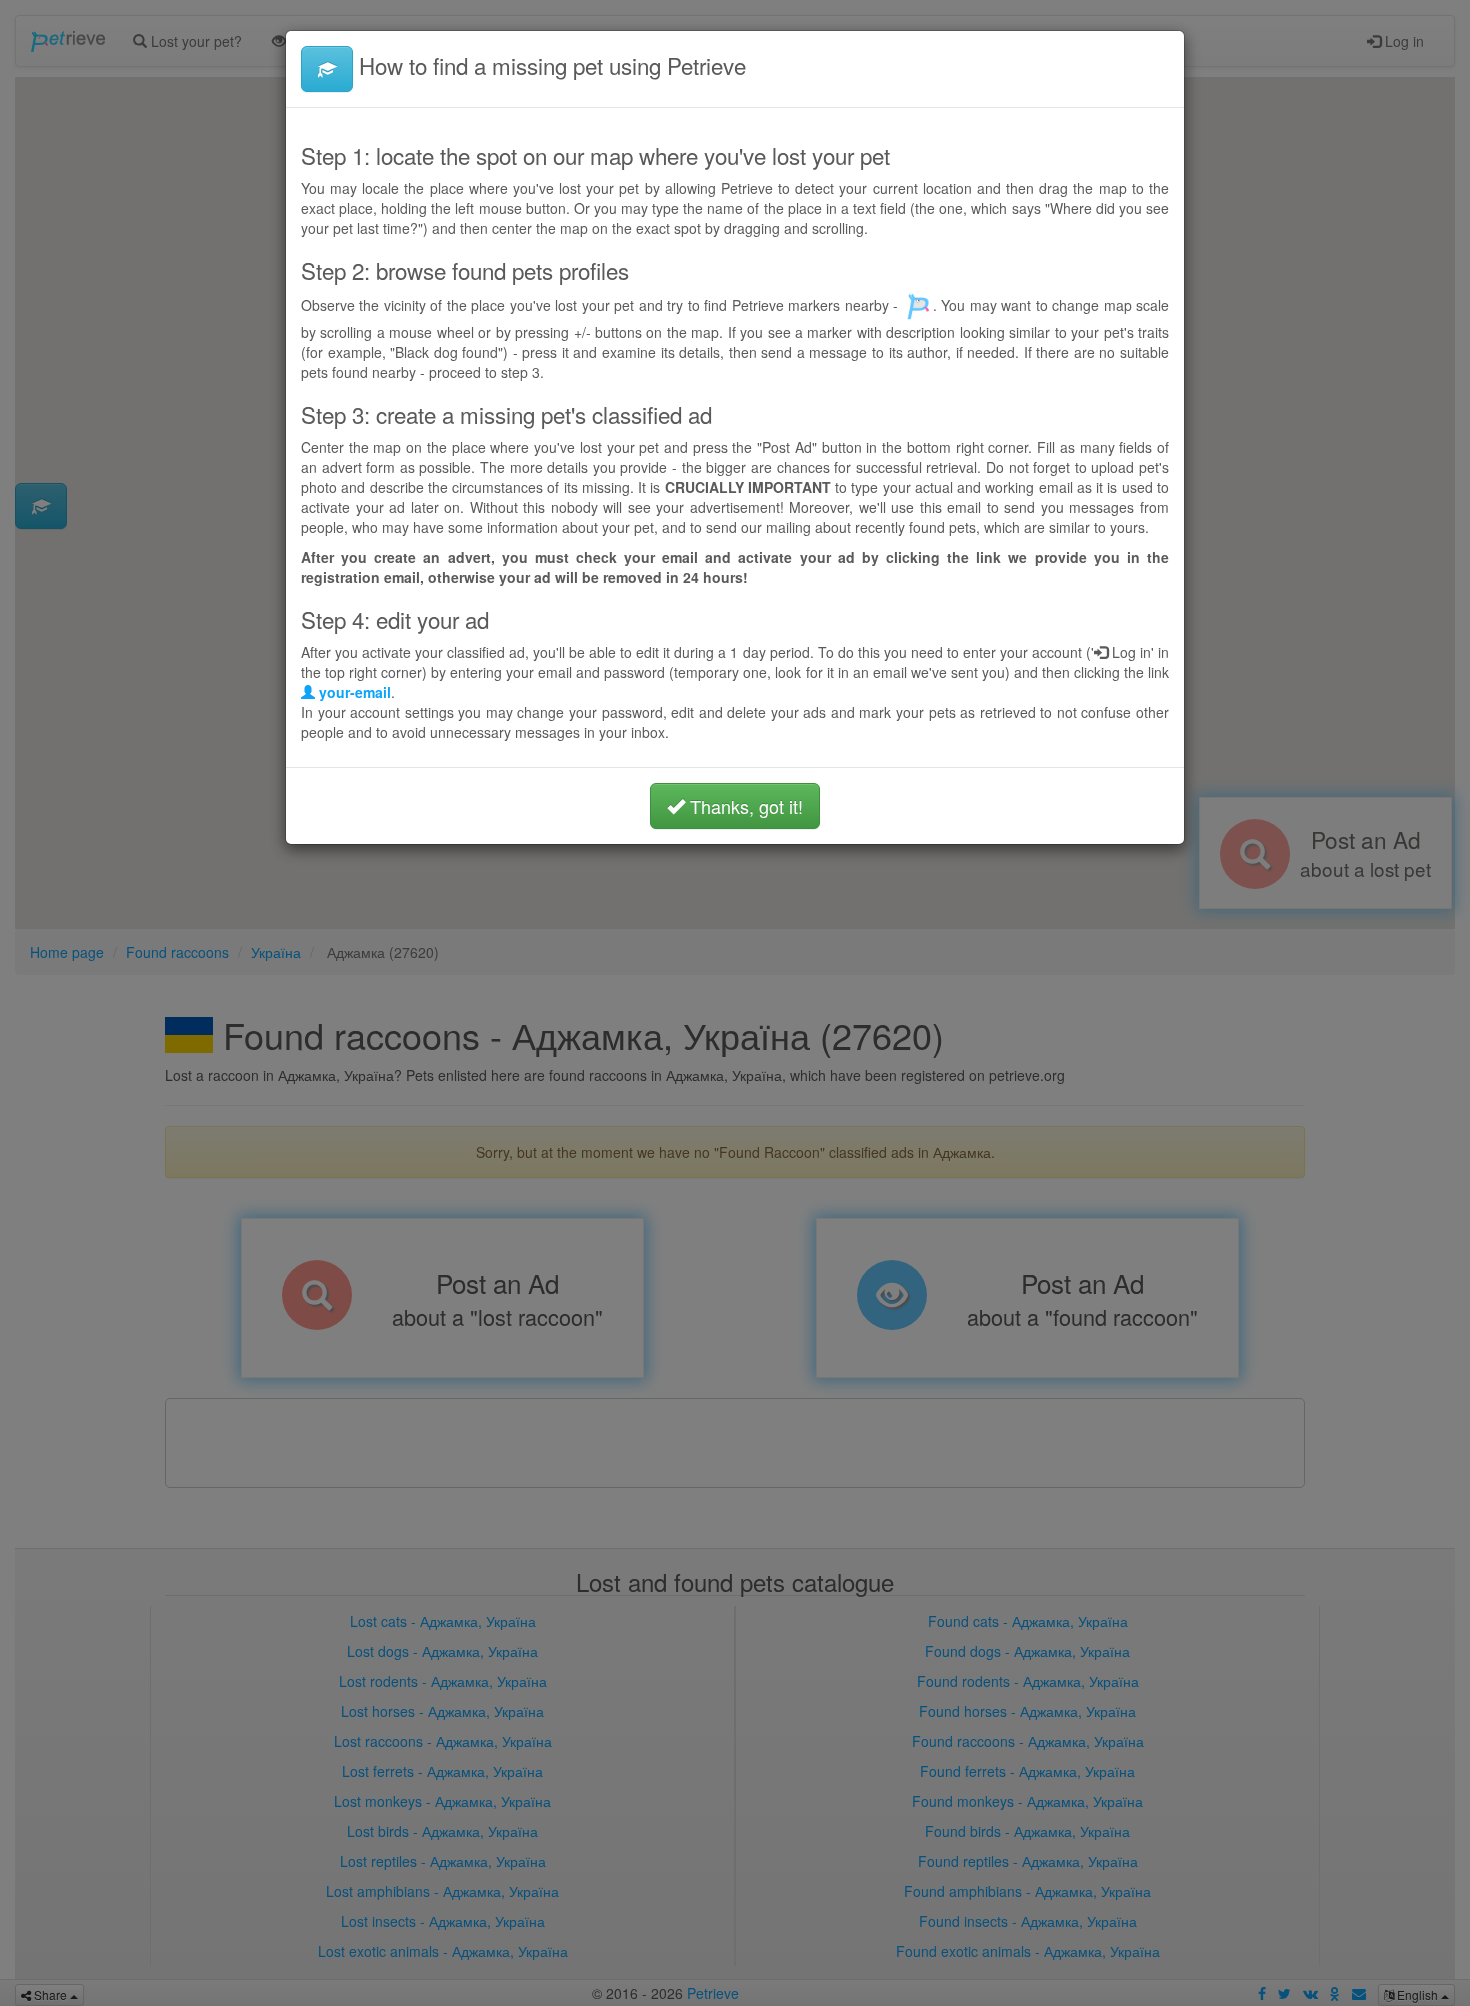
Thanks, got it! (744, 806)
